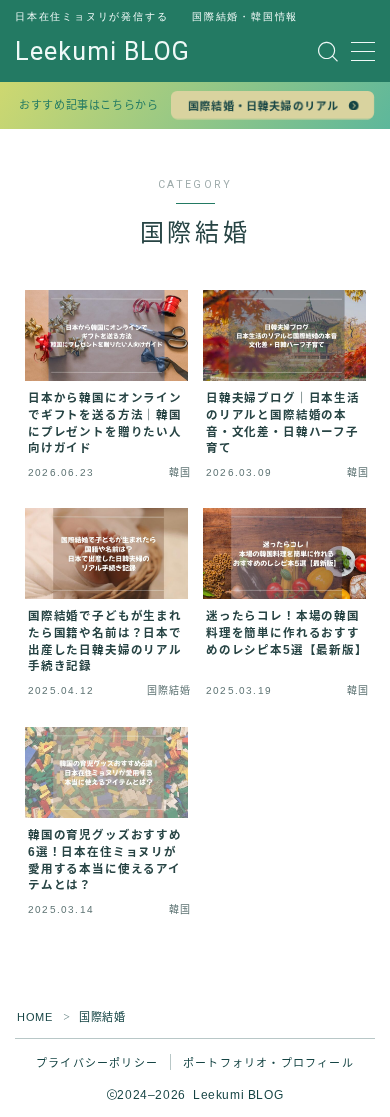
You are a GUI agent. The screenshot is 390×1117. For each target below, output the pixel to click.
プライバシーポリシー (97, 1063)
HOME (34, 1017)
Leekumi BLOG (102, 52)
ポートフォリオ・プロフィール (268, 1063)
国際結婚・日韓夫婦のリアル (263, 106)
